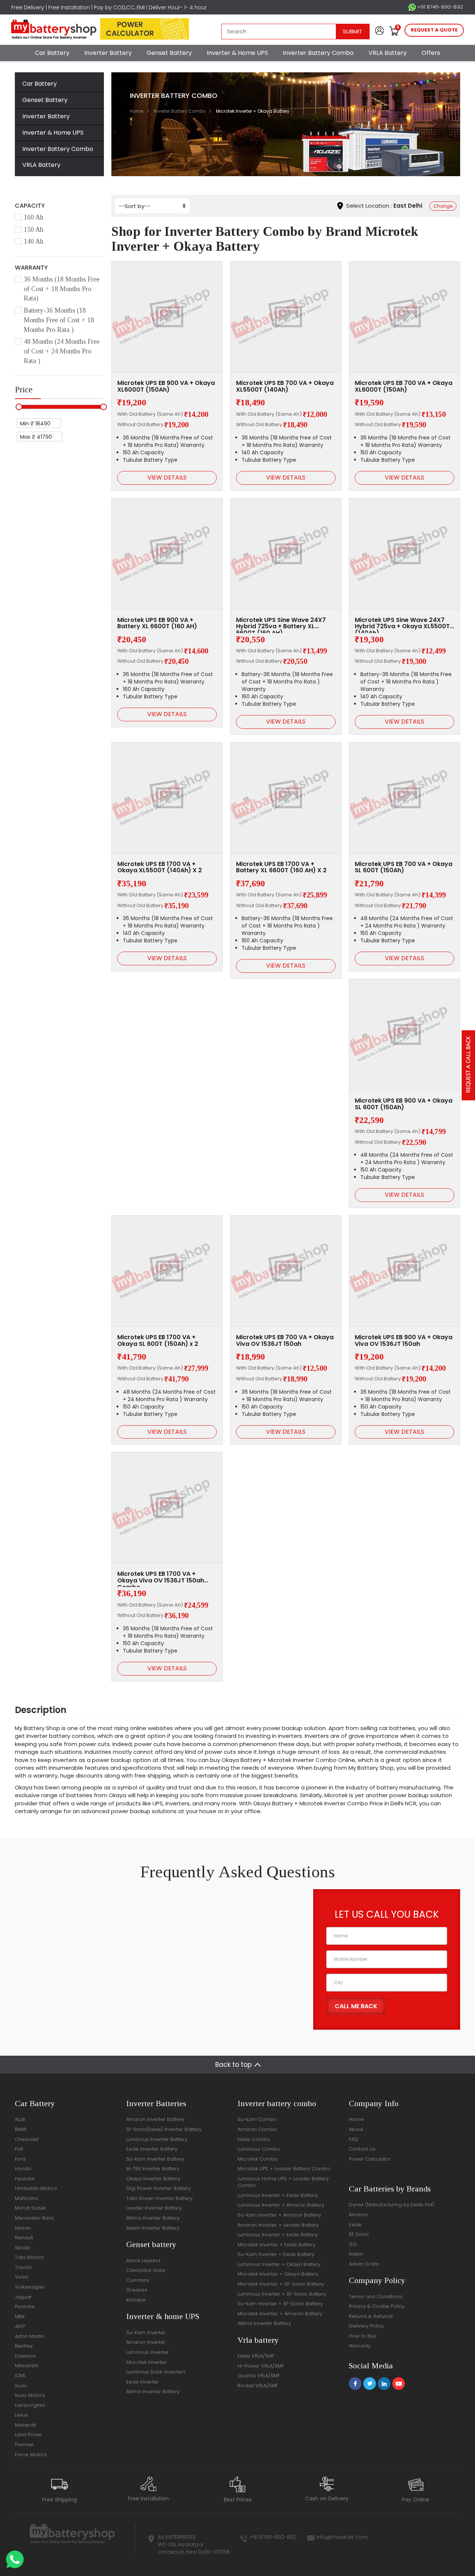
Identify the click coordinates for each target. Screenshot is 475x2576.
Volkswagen (30, 2287)
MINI (20, 2317)
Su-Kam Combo (257, 2119)
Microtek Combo (258, 2159)
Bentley (24, 2346)
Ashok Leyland (143, 2261)
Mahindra (26, 2198)
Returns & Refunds (371, 2316)
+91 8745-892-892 (439, 7)
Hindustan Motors (36, 2188)
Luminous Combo (259, 2149)
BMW (21, 2129)
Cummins (138, 2280)
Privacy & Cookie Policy (377, 2306)
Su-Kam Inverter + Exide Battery (276, 2254)
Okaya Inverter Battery (153, 2179)
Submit (353, 31)
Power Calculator (370, 2159)
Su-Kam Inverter (146, 2333)
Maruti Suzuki (30, 2208)
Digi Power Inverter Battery (158, 2188)
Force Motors (31, 2455)
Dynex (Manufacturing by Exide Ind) (392, 2205)
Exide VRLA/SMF (256, 2356)
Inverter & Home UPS (237, 53)
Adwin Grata (364, 2264)
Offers (431, 53)
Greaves (137, 2290)
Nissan (23, 2228)
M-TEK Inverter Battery (153, 2169)
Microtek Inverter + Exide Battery (276, 2245)
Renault (24, 2238)
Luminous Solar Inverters (156, 2372)
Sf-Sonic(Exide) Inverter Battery (164, 2129)
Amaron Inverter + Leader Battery (278, 2225)
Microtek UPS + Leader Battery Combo (284, 2169)
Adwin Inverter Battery (153, 2228)
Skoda (22, 2248)
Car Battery (52, 53)
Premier (24, 2445)
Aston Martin (30, 2336)
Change (443, 206)
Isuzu (21, 2386)
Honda (23, 2169)
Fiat (19, 2149)
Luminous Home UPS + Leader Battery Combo (283, 2182)
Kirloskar (136, 2300)
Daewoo (25, 2356)
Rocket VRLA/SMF (258, 2386)
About (356, 2129)
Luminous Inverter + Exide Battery (278, 2195)
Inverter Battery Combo (318, 53)
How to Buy (362, 2336)
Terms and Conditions (376, 2297)
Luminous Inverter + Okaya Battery (279, 2264)
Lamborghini (30, 2405)
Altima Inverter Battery (153, 2218)
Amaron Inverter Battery (155, 2119)
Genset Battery (169, 53)
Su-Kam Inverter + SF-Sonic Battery (280, 2304)
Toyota (23, 2267)
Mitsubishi (27, 2366)
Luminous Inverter (148, 2352)
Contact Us (362, 2149)
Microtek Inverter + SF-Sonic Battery (281, 2284)
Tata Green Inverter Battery (159, 2198)
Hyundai (25, 2179)
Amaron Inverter (146, 2342)
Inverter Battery (108, 53)
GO (353, 2244)
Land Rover (28, 2435)
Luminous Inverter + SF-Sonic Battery (282, 2294)
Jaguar (23, 2297)
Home (137, 111)
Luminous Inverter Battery (157, 2139)
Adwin (356, 2254)
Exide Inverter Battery (152, 2149)
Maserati (25, 2425)
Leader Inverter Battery (154, 2208)
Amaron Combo (257, 2129)
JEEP (20, 2326)
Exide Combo (254, 2139)
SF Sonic (359, 2234)
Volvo (22, 2277)
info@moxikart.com (342, 2537)
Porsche (25, 2307)
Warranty (360, 2346)
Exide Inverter (142, 2382)
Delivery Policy (366, 2326)
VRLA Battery (388, 53)
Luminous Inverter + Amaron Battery (281, 2205)
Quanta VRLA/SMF (259, 2376)
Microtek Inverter (146, 2362)
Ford (20, 2159)
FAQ (353, 2139)
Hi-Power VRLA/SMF (261, 2366)
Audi (20, 2119)
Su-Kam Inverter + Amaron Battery (279, 2215)
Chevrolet (27, 2139)
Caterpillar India (146, 2270)
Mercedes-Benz (34, 2218)
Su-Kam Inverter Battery (155, 2159)
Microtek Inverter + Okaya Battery (278, 2274)
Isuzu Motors (30, 2395)
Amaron (358, 2215)
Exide (355, 2225)
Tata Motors (29, 2257)
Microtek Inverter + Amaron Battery (280, 2314)
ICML (20, 2376)
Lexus (21, 2415)
